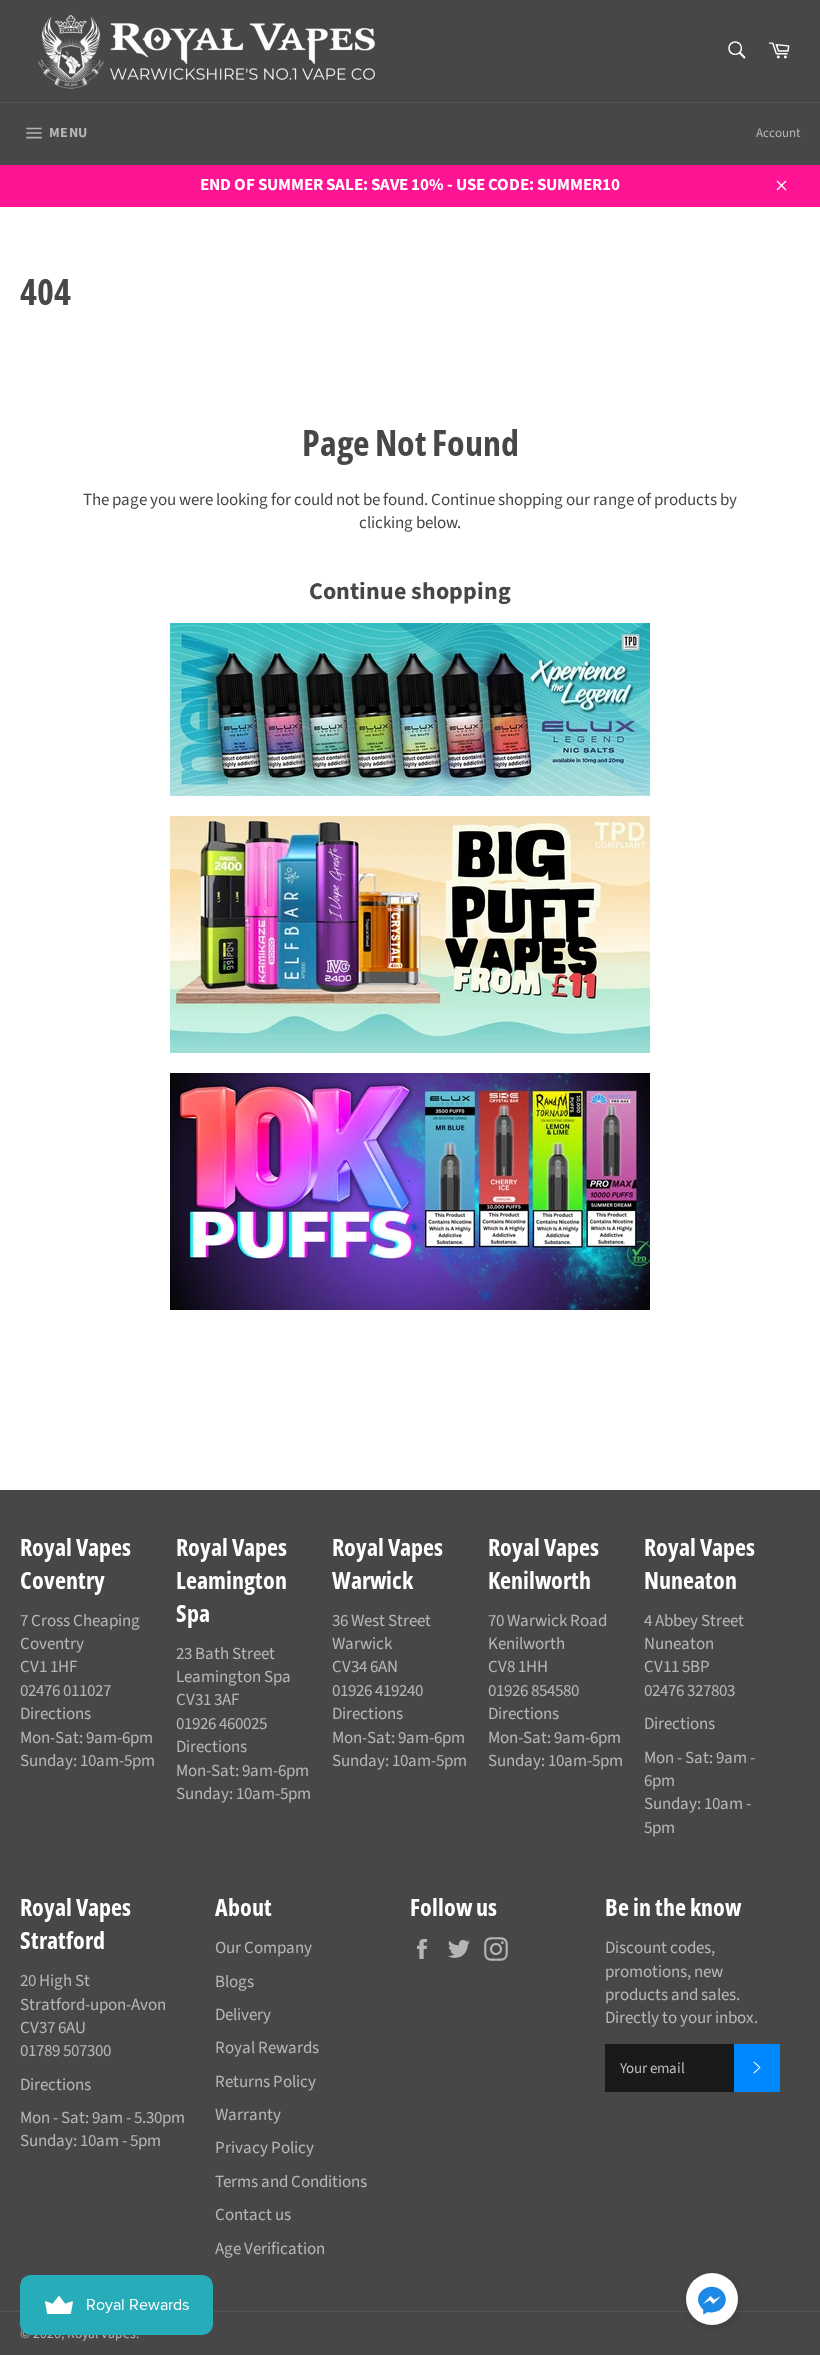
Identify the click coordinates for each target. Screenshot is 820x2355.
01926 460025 (221, 1724)
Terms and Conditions (291, 2182)
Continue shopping (410, 591)
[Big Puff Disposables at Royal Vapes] (410, 934)
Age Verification (270, 2249)
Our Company (263, 1948)
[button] (712, 2302)
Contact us (253, 2215)
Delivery (243, 2015)
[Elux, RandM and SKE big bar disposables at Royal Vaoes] (410, 1191)
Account (778, 133)
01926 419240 (377, 1691)
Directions (55, 1714)
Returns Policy (265, 2082)
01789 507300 (65, 2051)
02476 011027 (65, 1691)
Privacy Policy (264, 2148)
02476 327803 (689, 1691)
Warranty (248, 2115)
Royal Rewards (267, 2048)
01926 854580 (533, 1691)
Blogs (234, 1982)
